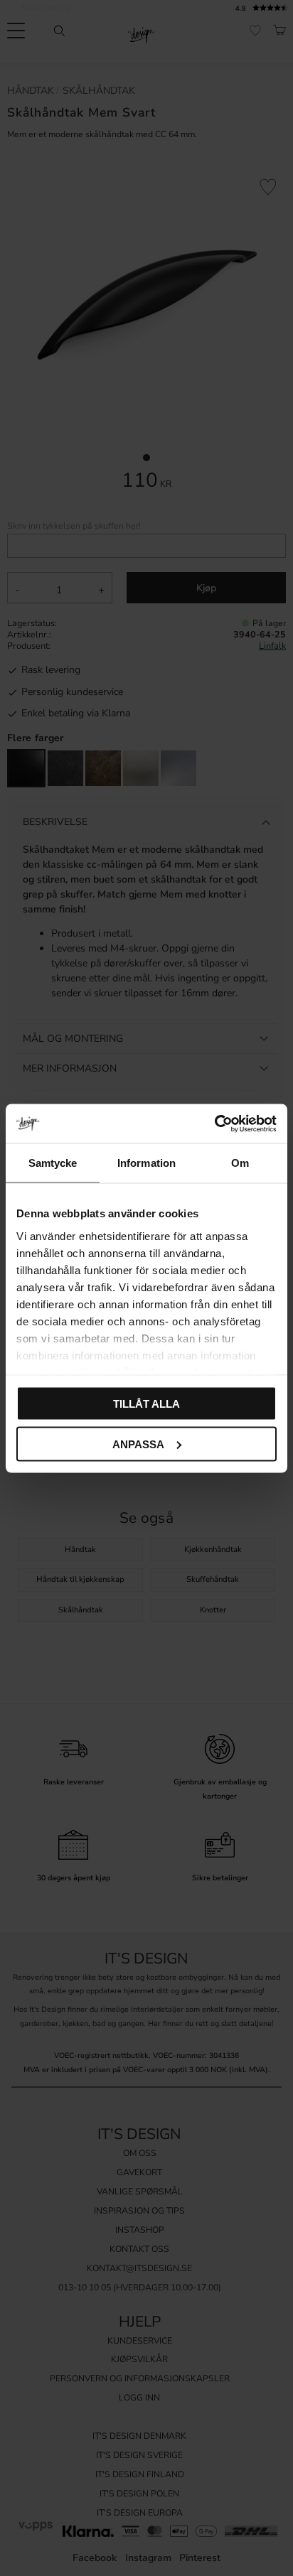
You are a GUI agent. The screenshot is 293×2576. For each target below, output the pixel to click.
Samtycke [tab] (53, 1163)
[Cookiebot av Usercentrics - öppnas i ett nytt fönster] (214, 1123)
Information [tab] (146, 1163)
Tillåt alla (146, 1404)
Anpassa (138, 1444)
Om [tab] (240, 1163)
